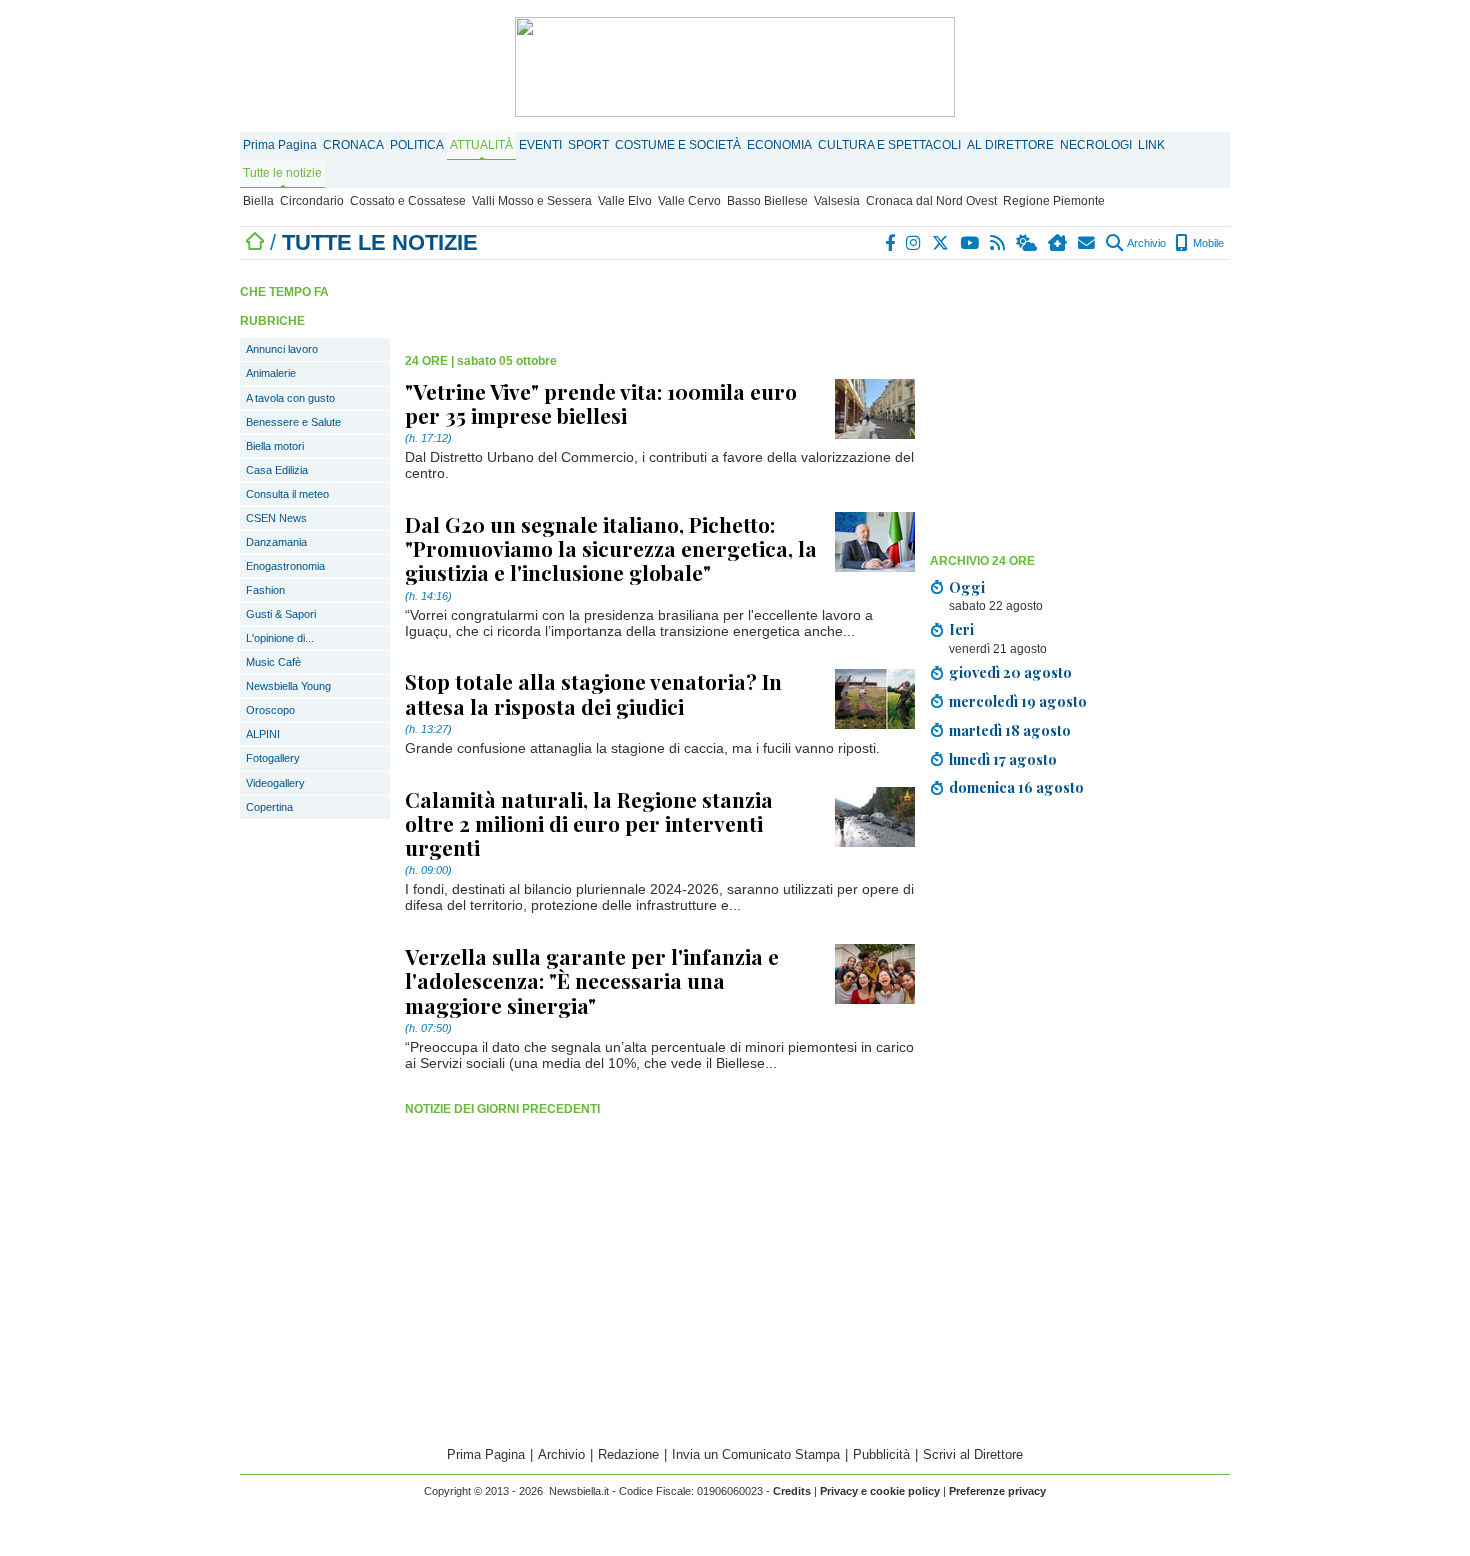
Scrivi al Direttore (973, 1454)
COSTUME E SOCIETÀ (678, 145)
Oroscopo (270, 710)
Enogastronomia (285, 566)
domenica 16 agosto (1016, 787)
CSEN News (276, 518)
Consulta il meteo (287, 494)
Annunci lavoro (282, 349)
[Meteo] (1027, 243)
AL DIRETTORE (1010, 145)
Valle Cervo (689, 201)
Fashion (265, 590)
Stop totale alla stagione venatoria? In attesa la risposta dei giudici (593, 693)
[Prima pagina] (255, 242)
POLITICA (417, 145)
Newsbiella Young (288, 686)
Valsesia (837, 201)
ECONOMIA (779, 145)
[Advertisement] (1080, 405)
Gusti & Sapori (281, 614)
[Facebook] (891, 243)
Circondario (312, 201)
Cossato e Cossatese (408, 201)
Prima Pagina (280, 145)
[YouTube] (970, 243)
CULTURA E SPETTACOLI (889, 145)
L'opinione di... (280, 638)
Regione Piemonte (1054, 201)
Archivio (1145, 243)
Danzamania (276, 542)
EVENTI (540, 145)
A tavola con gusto (290, 398)
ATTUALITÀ (481, 145)
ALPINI (263, 734)
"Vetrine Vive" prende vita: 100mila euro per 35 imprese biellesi (601, 403)
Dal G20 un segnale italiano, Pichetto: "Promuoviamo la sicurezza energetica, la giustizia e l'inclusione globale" (611, 548)
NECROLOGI (1096, 145)
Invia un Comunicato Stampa (756, 1454)
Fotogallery (273, 758)
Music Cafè (273, 662)
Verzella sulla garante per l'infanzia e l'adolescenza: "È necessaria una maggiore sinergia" (592, 980)
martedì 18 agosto (1010, 730)
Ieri (961, 629)
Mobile (1207, 243)
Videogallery (275, 783)
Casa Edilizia (277, 470)
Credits (792, 1491)
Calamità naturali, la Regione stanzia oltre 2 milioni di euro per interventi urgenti (589, 823)
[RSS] (998, 243)
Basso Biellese (767, 201)
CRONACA (353, 145)
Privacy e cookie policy (880, 1491)
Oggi (967, 587)
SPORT (588, 145)
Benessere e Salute (293, 422)
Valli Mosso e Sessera (532, 201)
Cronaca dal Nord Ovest (931, 201)
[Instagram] (914, 243)
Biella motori (275, 446)
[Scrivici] (1087, 243)
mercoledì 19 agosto (1018, 701)
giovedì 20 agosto (1010, 672)
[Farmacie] (1058, 243)
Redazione (628, 1454)
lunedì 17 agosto (1003, 759)
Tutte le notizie (282, 173)
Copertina (269, 807)
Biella (258, 201)
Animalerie (271, 373)
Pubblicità (881, 1454)
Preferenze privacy (997, 1491)
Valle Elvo (625, 201)
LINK (1151, 145)
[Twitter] (941, 243)
